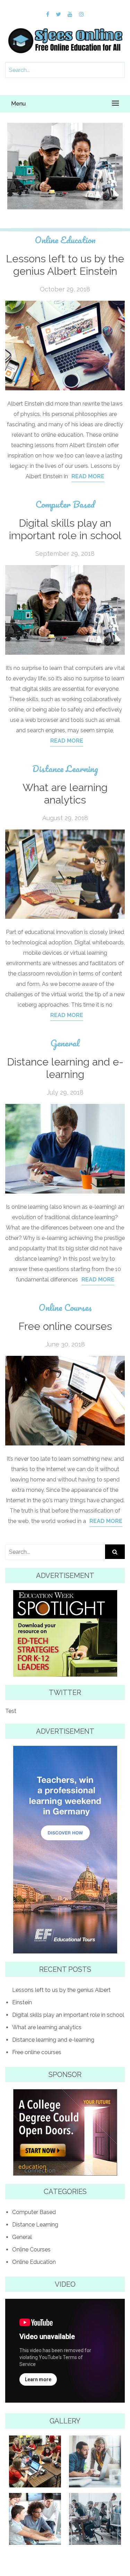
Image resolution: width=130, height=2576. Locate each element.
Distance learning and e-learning (65, 1068)
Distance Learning (65, 769)
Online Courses (65, 1308)
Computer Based (65, 143)
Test (11, 1711)
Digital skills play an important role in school (65, 166)
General (65, 1043)
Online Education (65, 240)
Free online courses (65, 1326)
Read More (88, 476)
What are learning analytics (65, 794)
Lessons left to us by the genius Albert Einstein (65, 265)
